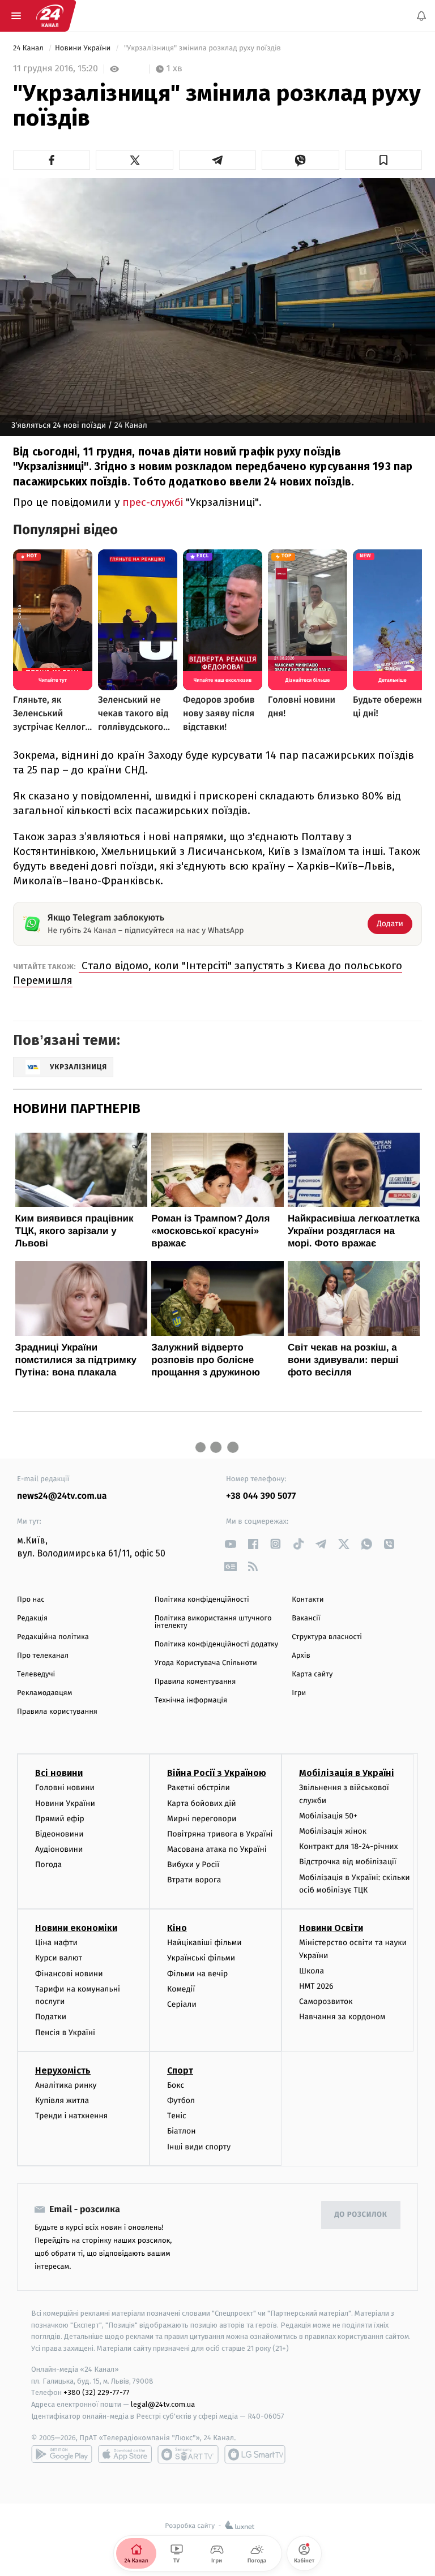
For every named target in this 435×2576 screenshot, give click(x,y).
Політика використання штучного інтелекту (213, 1622)
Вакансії (306, 1618)
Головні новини (65, 1788)
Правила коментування (195, 1682)
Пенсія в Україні (65, 2032)
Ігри (299, 1693)
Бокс (176, 2085)
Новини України (84, 48)
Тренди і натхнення (71, 2116)
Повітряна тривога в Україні (220, 1834)
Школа (312, 1971)
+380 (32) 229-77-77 (97, 2392)
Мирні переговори (202, 1819)
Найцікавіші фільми (204, 1943)
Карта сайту (312, 1674)
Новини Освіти (331, 1928)
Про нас (31, 1600)
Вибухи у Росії (193, 1865)
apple (125, 2454)
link (230, 1544)
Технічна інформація (191, 1700)
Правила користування (57, 1712)
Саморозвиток (326, 2001)
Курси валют (59, 1958)
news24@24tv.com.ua (62, 1496)
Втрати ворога (194, 1880)
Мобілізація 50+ (328, 1816)
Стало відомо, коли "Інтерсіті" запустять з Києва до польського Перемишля (208, 973)
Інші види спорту (199, 2146)
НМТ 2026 (316, 1986)
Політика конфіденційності (202, 1600)
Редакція (32, 1618)
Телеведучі (36, 1674)
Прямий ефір (60, 1819)
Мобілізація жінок (333, 1831)
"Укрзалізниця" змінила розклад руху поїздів (202, 48)
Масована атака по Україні (217, 1849)
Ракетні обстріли (199, 1788)
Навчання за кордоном (342, 2017)
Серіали (182, 2004)
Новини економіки (76, 1928)
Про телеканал (43, 1656)
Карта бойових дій (202, 1803)
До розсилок (361, 2215)
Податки (51, 2017)
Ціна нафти (56, 1943)
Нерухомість (63, 2070)
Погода (48, 1865)
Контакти (308, 1600)
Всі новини (59, 1773)
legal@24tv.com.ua (163, 2404)
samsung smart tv (255, 2454)
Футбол (181, 2100)
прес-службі (154, 502)
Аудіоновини (59, 1849)
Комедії (181, 1989)
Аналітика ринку (66, 2085)
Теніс (177, 2116)
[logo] (50, 16)
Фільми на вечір (197, 1973)
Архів (301, 1656)
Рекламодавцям (44, 1693)
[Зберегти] (383, 160)
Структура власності (327, 1637)
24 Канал (29, 48)
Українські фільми (201, 1958)
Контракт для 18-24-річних (348, 1846)
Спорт (180, 2070)
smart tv (188, 2454)
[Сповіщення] (421, 16)
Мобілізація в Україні (347, 1773)
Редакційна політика (53, 1637)
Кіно (177, 1928)
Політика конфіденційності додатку (217, 1644)
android (62, 2454)
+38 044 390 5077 (261, 1496)
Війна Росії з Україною (217, 1773)
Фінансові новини (69, 1973)
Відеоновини (59, 1834)
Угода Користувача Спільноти (206, 1663)
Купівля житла (62, 2100)
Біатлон (182, 2131)
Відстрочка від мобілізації (348, 1862)
